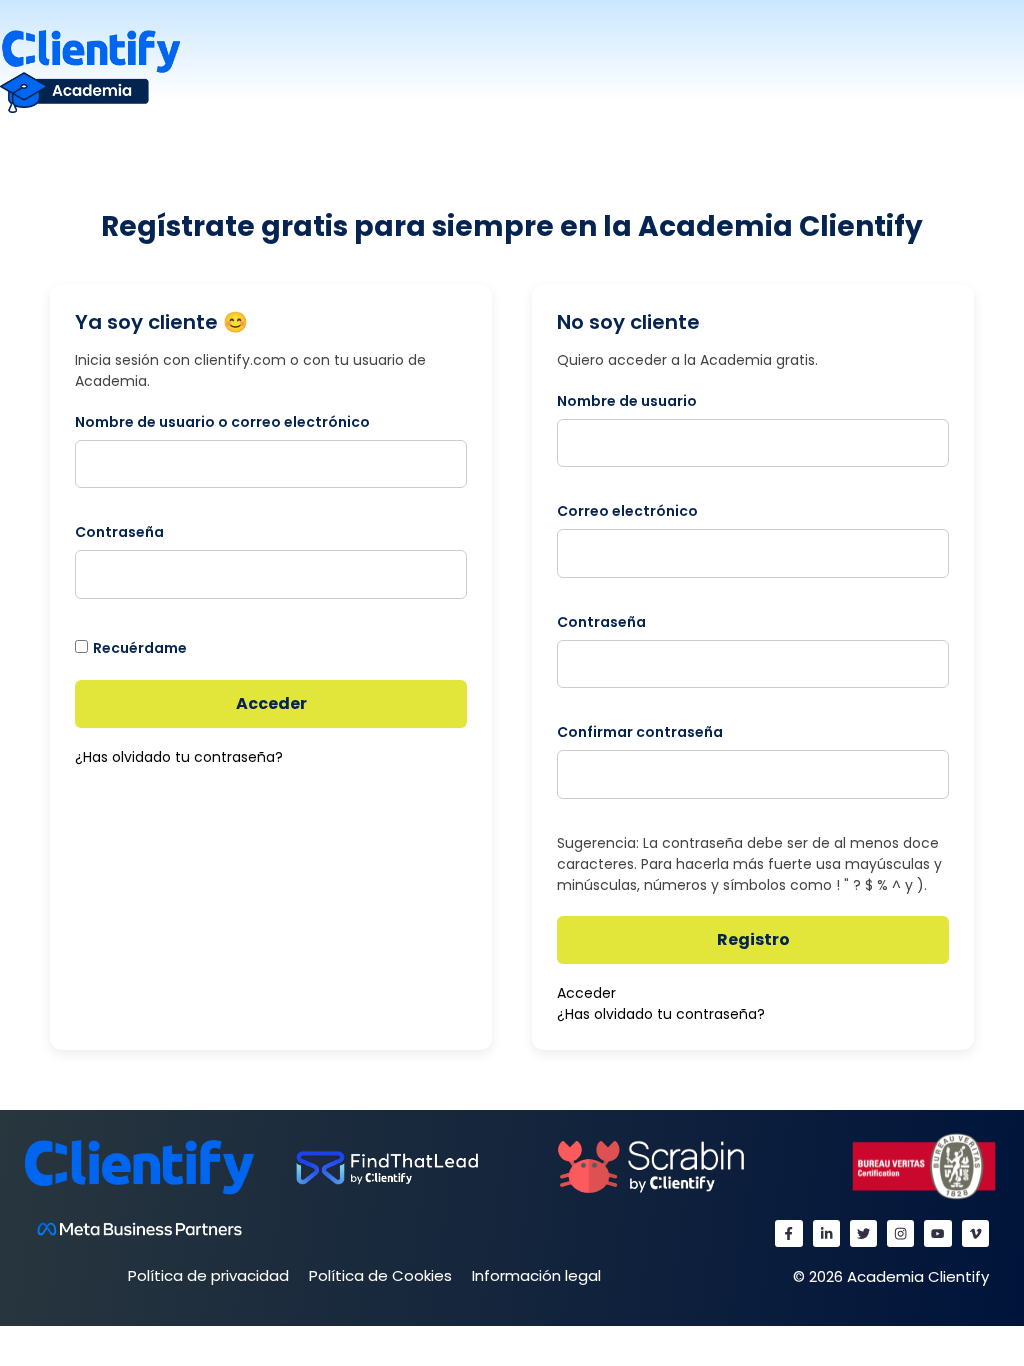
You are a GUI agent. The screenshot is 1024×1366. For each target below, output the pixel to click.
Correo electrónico (627, 511)
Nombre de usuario (627, 401)
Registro (753, 939)
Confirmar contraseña (640, 732)
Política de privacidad (208, 1275)
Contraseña (119, 532)
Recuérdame (140, 648)
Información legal (536, 1275)
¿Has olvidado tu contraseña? (179, 757)
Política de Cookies (380, 1275)
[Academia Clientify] (90, 70)
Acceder (271, 703)
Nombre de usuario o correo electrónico (222, 422)
